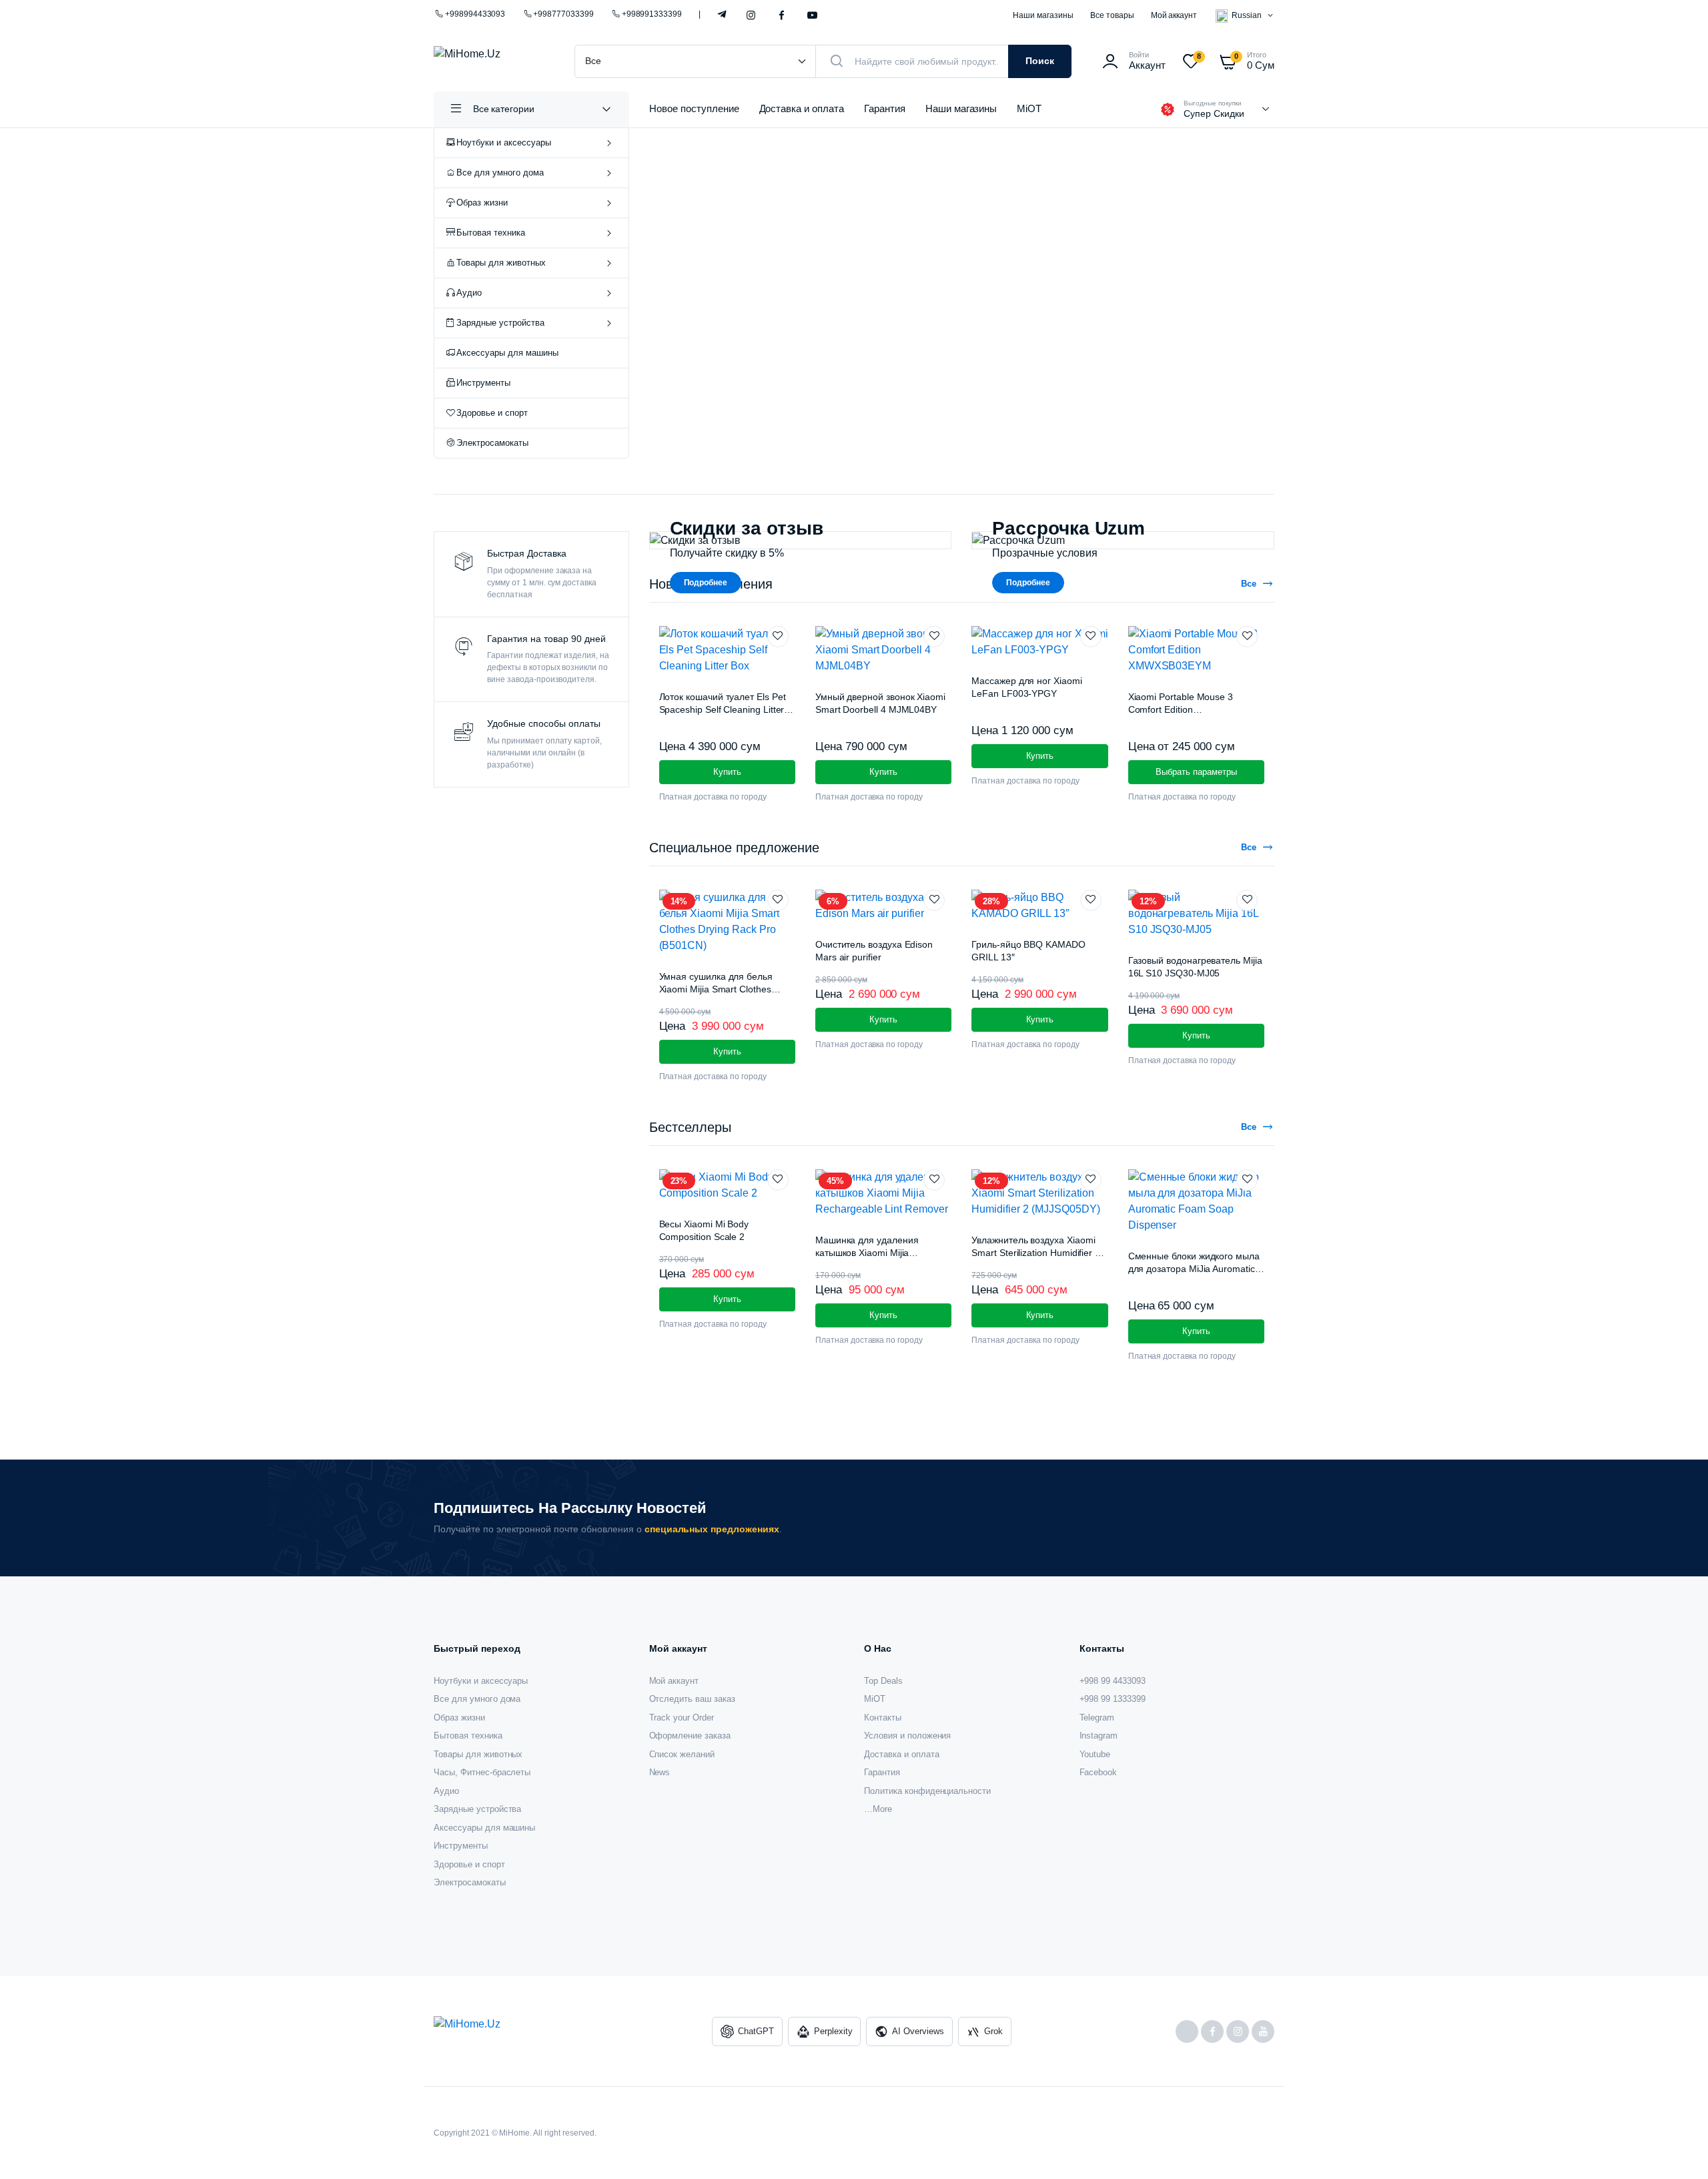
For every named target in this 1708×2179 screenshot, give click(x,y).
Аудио (469, 293)
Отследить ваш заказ (692, 1699)
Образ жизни (482, 203)
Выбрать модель (751, 378)
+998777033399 (563, 14)
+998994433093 (475, 14)
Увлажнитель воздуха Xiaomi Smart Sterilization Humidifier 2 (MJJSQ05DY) (1036, 1253)
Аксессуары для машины (507, 353)
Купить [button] (727, 772)
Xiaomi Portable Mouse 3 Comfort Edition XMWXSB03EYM (1181, 710)
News (660, 1772)
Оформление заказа (690, 1736)
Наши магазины (1043, 15)
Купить (727, 1299)
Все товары (1112, 15)
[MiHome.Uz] (491, 61)
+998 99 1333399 (1113, 1699)
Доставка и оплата (802, 108)
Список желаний (682, 1754)
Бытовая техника (491, 233)
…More (878, 1809)
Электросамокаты (492, 443)
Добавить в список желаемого (785, 637)
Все (1249, 584)
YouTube (812, 16)
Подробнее (706, 583)
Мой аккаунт (1174, 15)
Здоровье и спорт (492, 413)
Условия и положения (907, 1736)
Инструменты (483, 383)
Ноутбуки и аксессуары (503, 142)
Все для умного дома (500, 173)
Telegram (722, 13)
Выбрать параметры (1196, 772)
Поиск (1040, 61)
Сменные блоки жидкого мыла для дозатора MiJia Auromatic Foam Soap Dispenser (1194, 1269)
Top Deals (883, 1681)
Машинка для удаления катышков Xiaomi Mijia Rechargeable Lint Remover (874, 1253)
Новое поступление (694, 108)
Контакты (883, 1718)
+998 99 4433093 (1113, 1681)
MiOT (1029, 108)
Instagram (751, 16)
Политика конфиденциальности (927, 1791)
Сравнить (791, 661)
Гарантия (885, 108)
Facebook (782, 16)
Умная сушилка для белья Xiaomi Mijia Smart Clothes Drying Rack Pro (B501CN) (716, 989)
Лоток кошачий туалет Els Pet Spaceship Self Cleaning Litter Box (723, 710)
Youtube (1095, 1754)
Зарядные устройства (500, 323)
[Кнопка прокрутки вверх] (1678, 2149)
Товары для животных (501, 263)
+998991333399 (652, 14)
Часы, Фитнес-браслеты (482, 1772)
